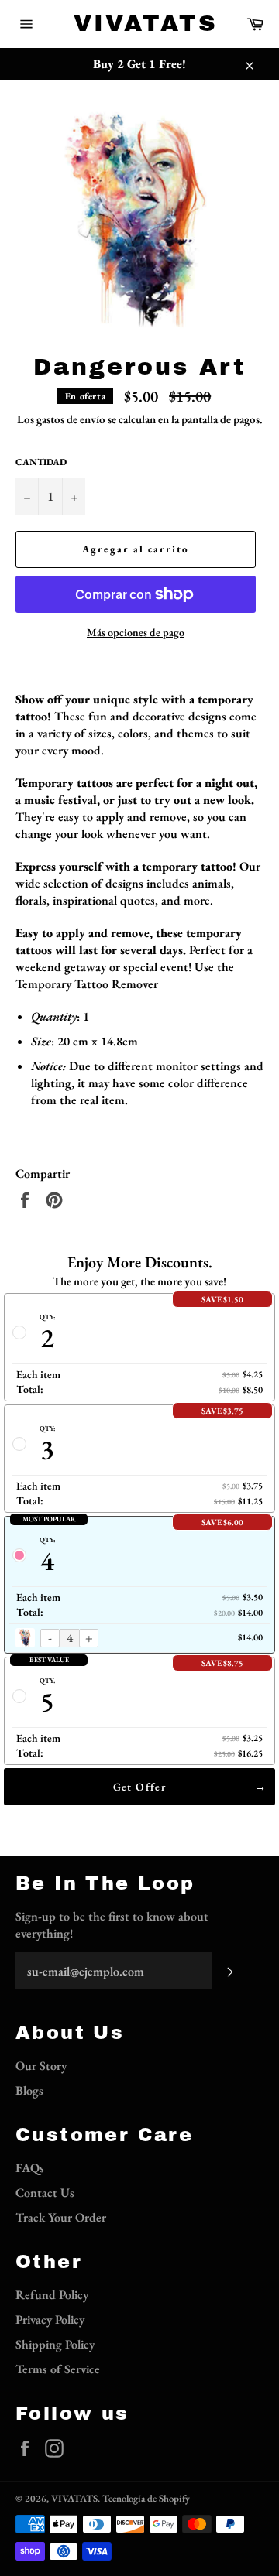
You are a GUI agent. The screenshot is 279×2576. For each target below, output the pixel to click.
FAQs (30, 2168)
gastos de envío (71, 419)
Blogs (29, 2090)
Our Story (41, 2066)
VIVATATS (139, 23)
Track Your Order (61, 2217)
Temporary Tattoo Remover (87, 984)
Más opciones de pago (136, 632)
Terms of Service (58, 2369)
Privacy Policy (50, 2319)
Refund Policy (52, 2295)
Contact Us (45, 2193)
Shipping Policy (55, 2344)
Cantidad (41, 462)
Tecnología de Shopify (146, 2498)
